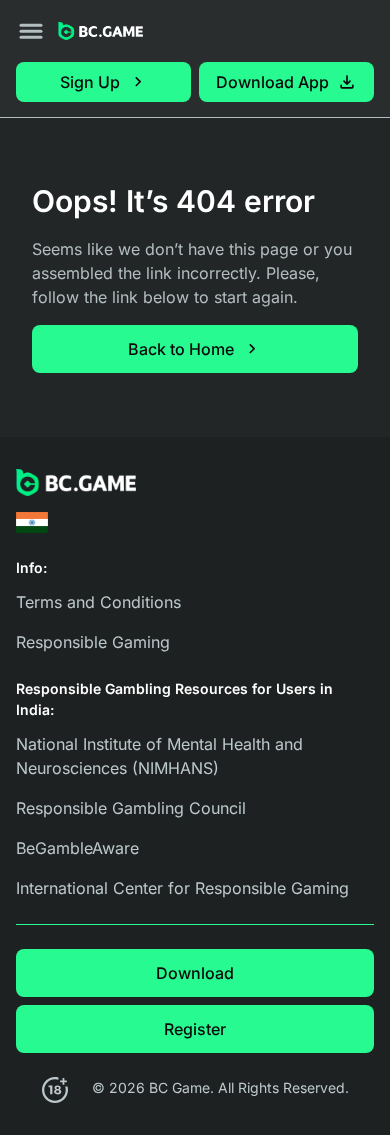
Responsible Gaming (93, 642)
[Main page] (100, 31)
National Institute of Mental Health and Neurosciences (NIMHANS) (159, 756)
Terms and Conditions (98, 602)
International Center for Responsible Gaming (182, 888)
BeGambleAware (77, 848)
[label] (32, 522)
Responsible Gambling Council (131, 808)
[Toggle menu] (31, 31)
